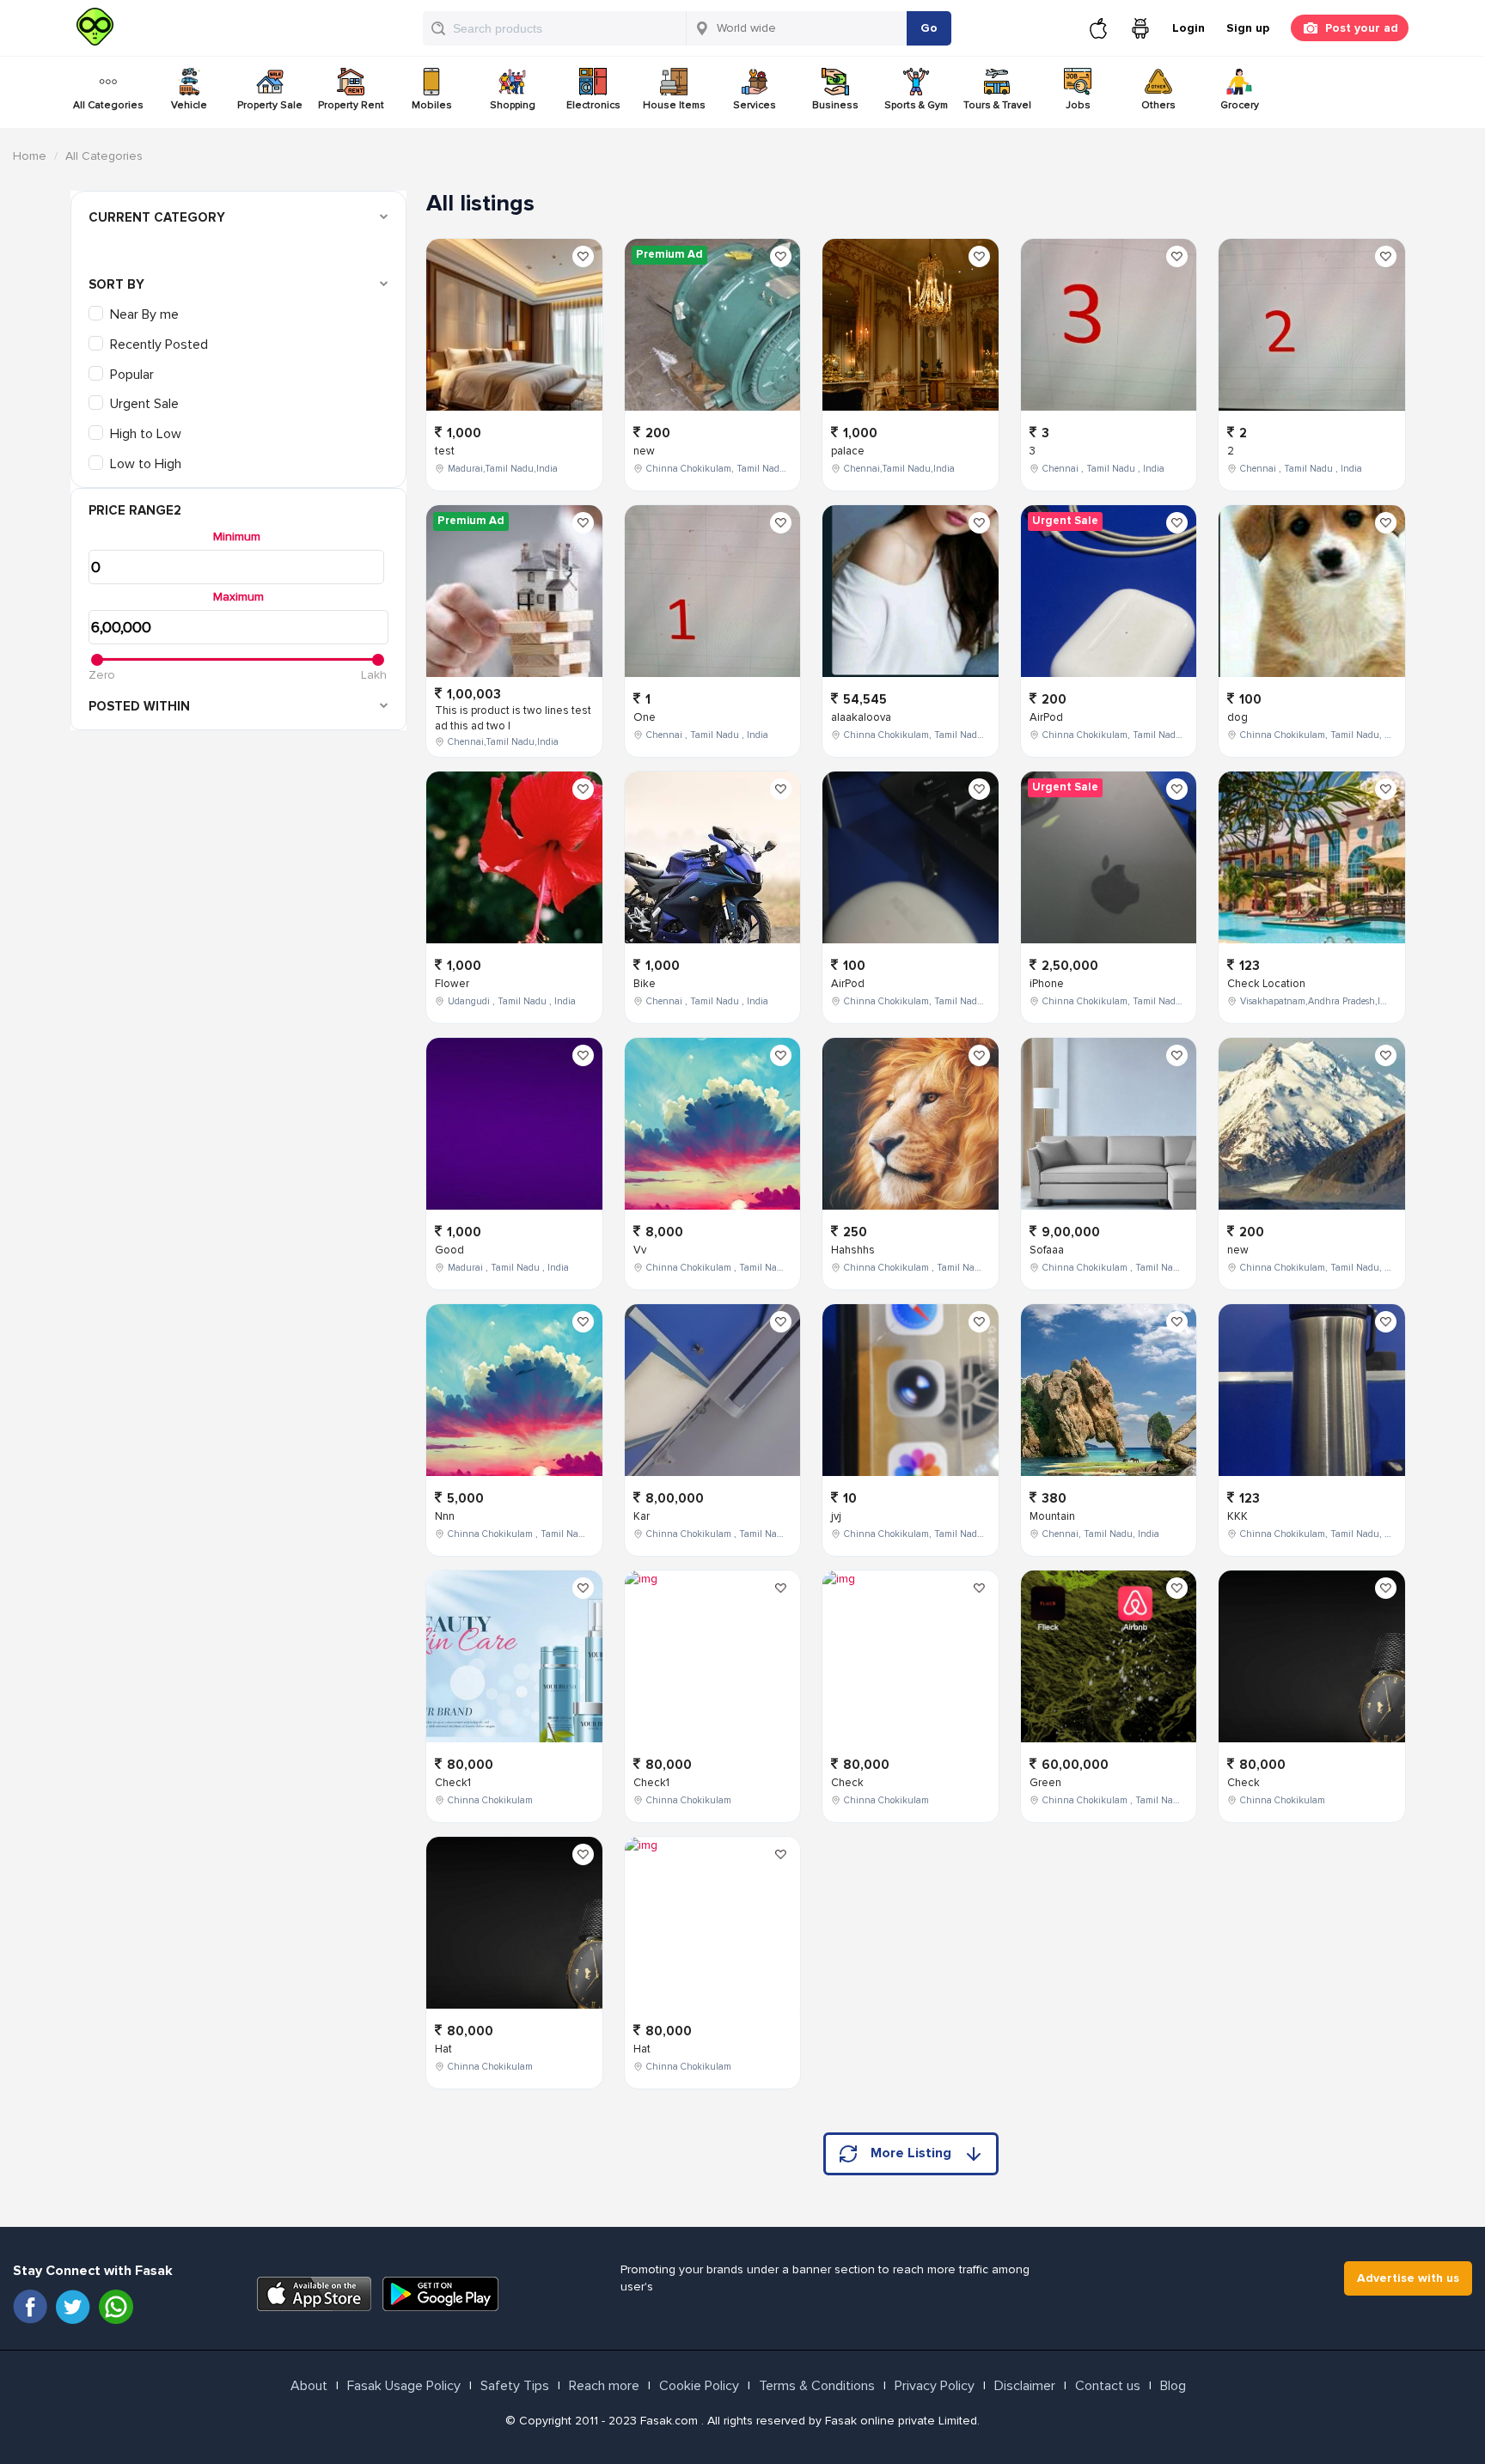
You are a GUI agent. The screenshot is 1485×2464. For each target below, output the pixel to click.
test (445, 451)
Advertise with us (1408, 2278)
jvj (836, 1516)
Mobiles (432, 105)
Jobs (1078, 105)
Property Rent (351, 105)
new (644, 451)
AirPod (848, 984)
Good (449, 1250)
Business (835, 105)
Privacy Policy (935, 2386)
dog (1237, 717)
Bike (645, 984)
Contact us (1108, 2386)
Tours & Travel (997, 105)
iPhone (1047, 984)
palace (848, 451)
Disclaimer (1025, 2386)
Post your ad (1362, 28)
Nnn (445, 1516)
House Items (674, 105)
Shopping (513, 105)
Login (1189, 28)
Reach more (604, 2386)
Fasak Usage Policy (404, 2386)
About (309, 2386)
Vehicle (189, 105)
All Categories (108, 105)
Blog (1173, 2386)
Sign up (1248, 28)
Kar (642, 1516)
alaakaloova (861, 717)
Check (847, 1783)
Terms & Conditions (817, 2386)
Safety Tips (515, 2386)
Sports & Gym (916, 105)
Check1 (453, 1783)
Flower (452, 984)
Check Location (1266, 984)
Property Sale (270, 105)
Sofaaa (1047, 1250)
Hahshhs (853, 1250)
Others (1158, 105)
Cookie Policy (699, 2386)
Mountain (1052, 1516)
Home (30, 156)
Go (929, 28)
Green (1045, 1783)
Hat (443, 2049)
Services (755, 105)
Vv (640, 1250)
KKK (1237, 1516)
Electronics (593, 105)
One (645, 717)
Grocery (1240, 105)
